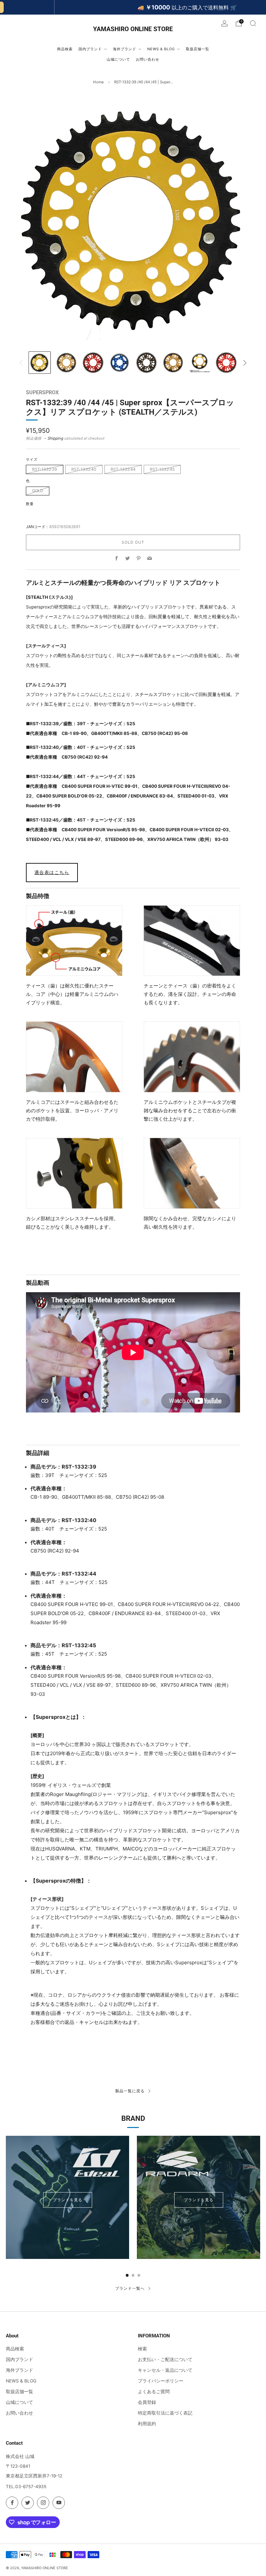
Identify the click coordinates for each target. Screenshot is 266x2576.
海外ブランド (19, 2370)
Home (98, 82)
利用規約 (147, 2424)
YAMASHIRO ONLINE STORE (133, 29)
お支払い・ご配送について (165, 2359)
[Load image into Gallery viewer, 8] (226, 363)
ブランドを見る (68, 2200)
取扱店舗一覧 (19, 2392)
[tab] (127, 2275)
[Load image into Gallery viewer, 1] (40, 363)
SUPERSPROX (42, 392)
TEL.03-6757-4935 (26, 2487)
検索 (142, 2349)
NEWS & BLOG (21, 2381)
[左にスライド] (21, 363)
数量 (30, 504)
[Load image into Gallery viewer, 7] (200, 363)
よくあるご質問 (154, 2392)
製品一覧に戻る (130, 2091)
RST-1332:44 (123, 469)
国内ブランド (19, 2359)
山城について (19, 2402)
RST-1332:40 (84, 469)
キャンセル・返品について (165, 2370)
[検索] (253, 23)
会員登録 (147, 2402)
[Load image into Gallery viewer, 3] (93, 363)
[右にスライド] (245, 363)
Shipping (55, 438)
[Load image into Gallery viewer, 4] (120, 363)
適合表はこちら (52, 872)
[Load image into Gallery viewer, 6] (173, 363)
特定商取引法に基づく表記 (165, 2413)
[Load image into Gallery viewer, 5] (146, 363)
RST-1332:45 (162, 469)
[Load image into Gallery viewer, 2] (66, 363)
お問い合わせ (19, 2413)
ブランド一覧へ (130, 2288)
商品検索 (15, 2349)
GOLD (38, 491)
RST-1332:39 (45, 469)
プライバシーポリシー (161, 2381)
